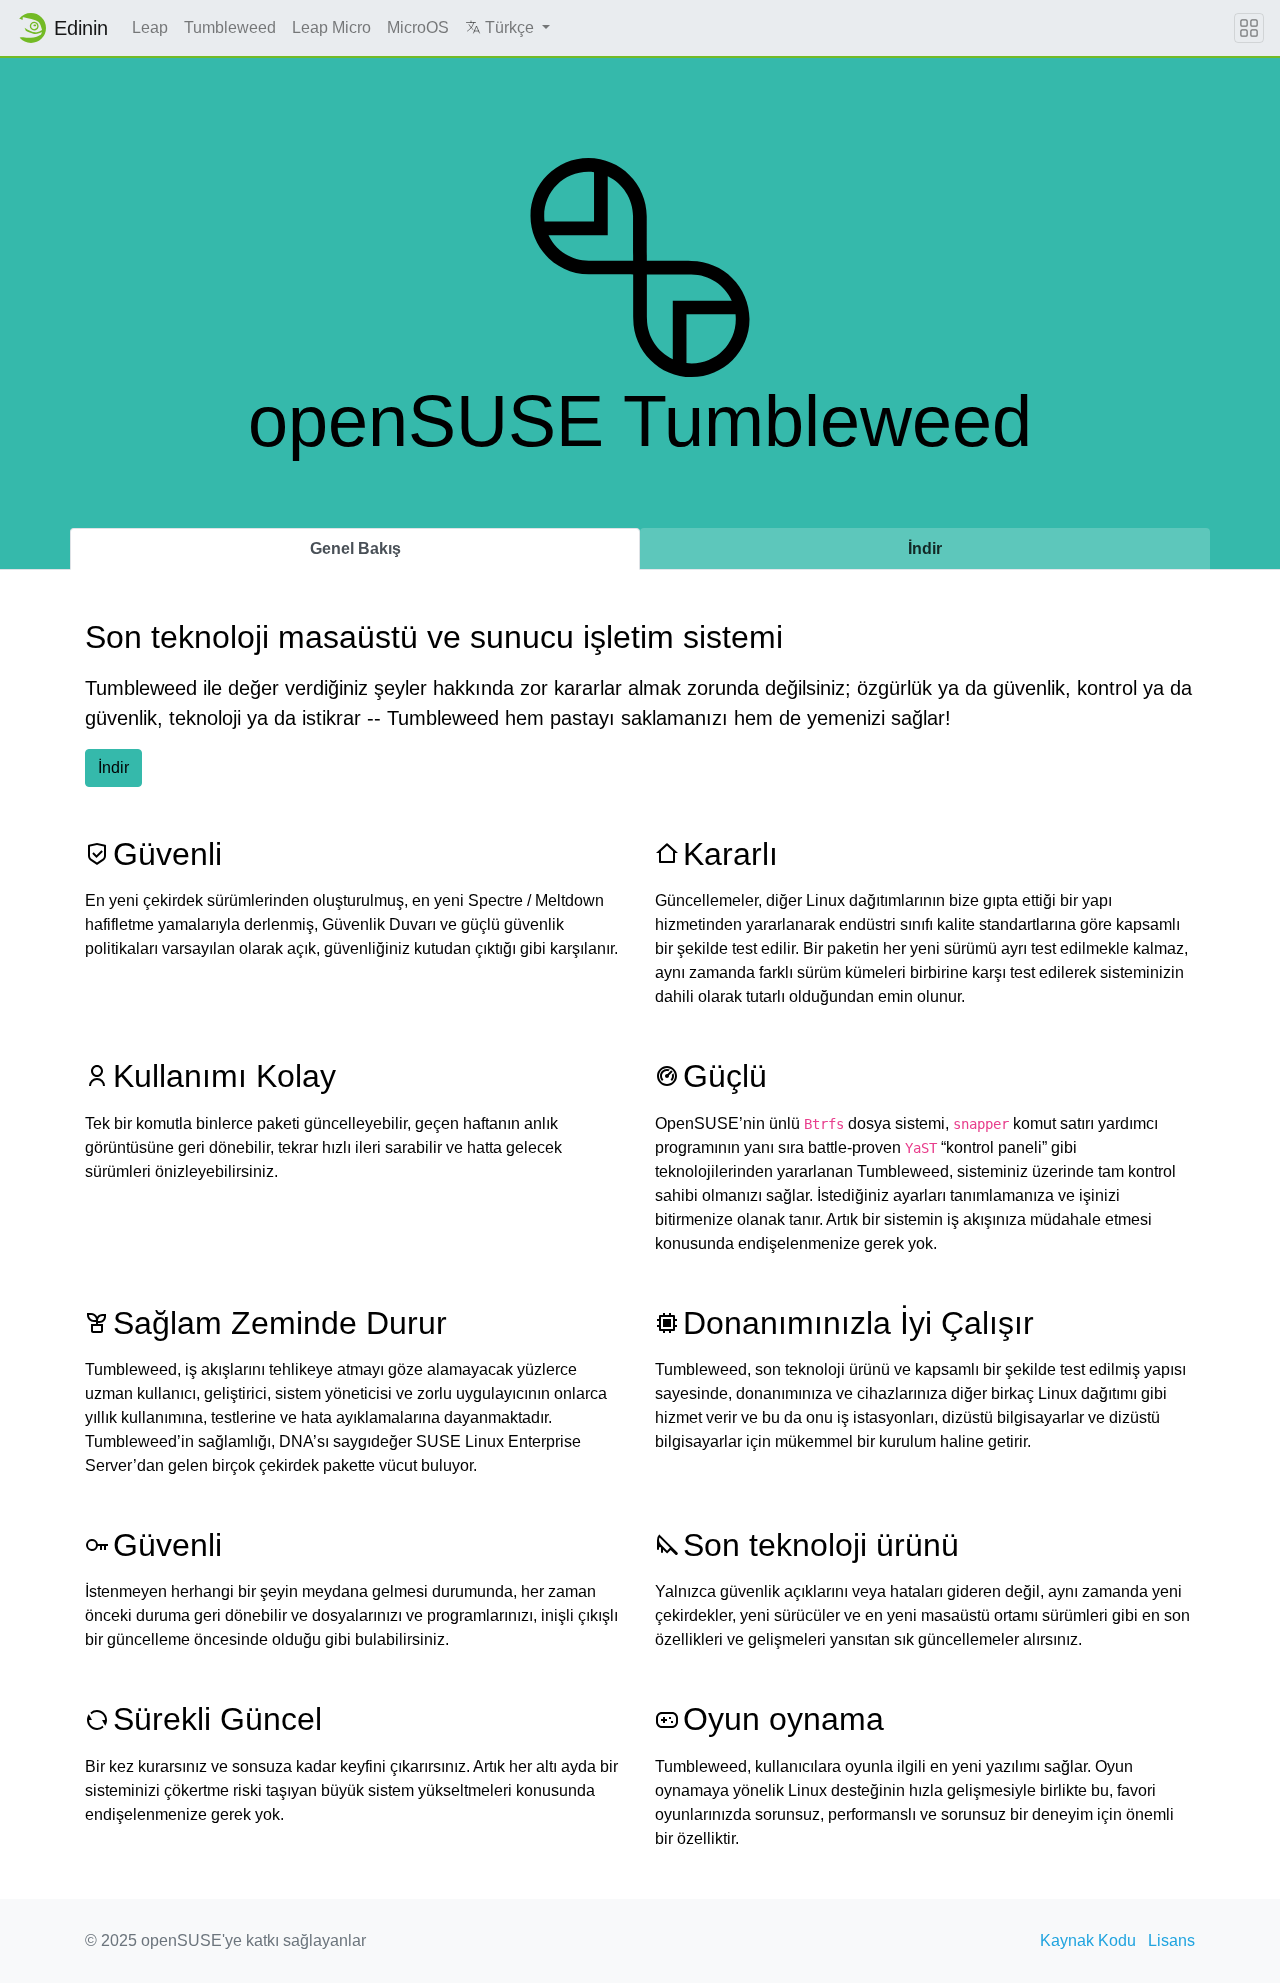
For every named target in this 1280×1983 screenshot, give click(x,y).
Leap (150, 27)
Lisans (1171, 1940)
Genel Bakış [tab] (355, 548)
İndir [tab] (925, 548)
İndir (113, 767)
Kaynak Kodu (1088, 1940)
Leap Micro (331, 27)
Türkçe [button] (509, 27)
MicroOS (418, 27)
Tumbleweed (230, 27)
